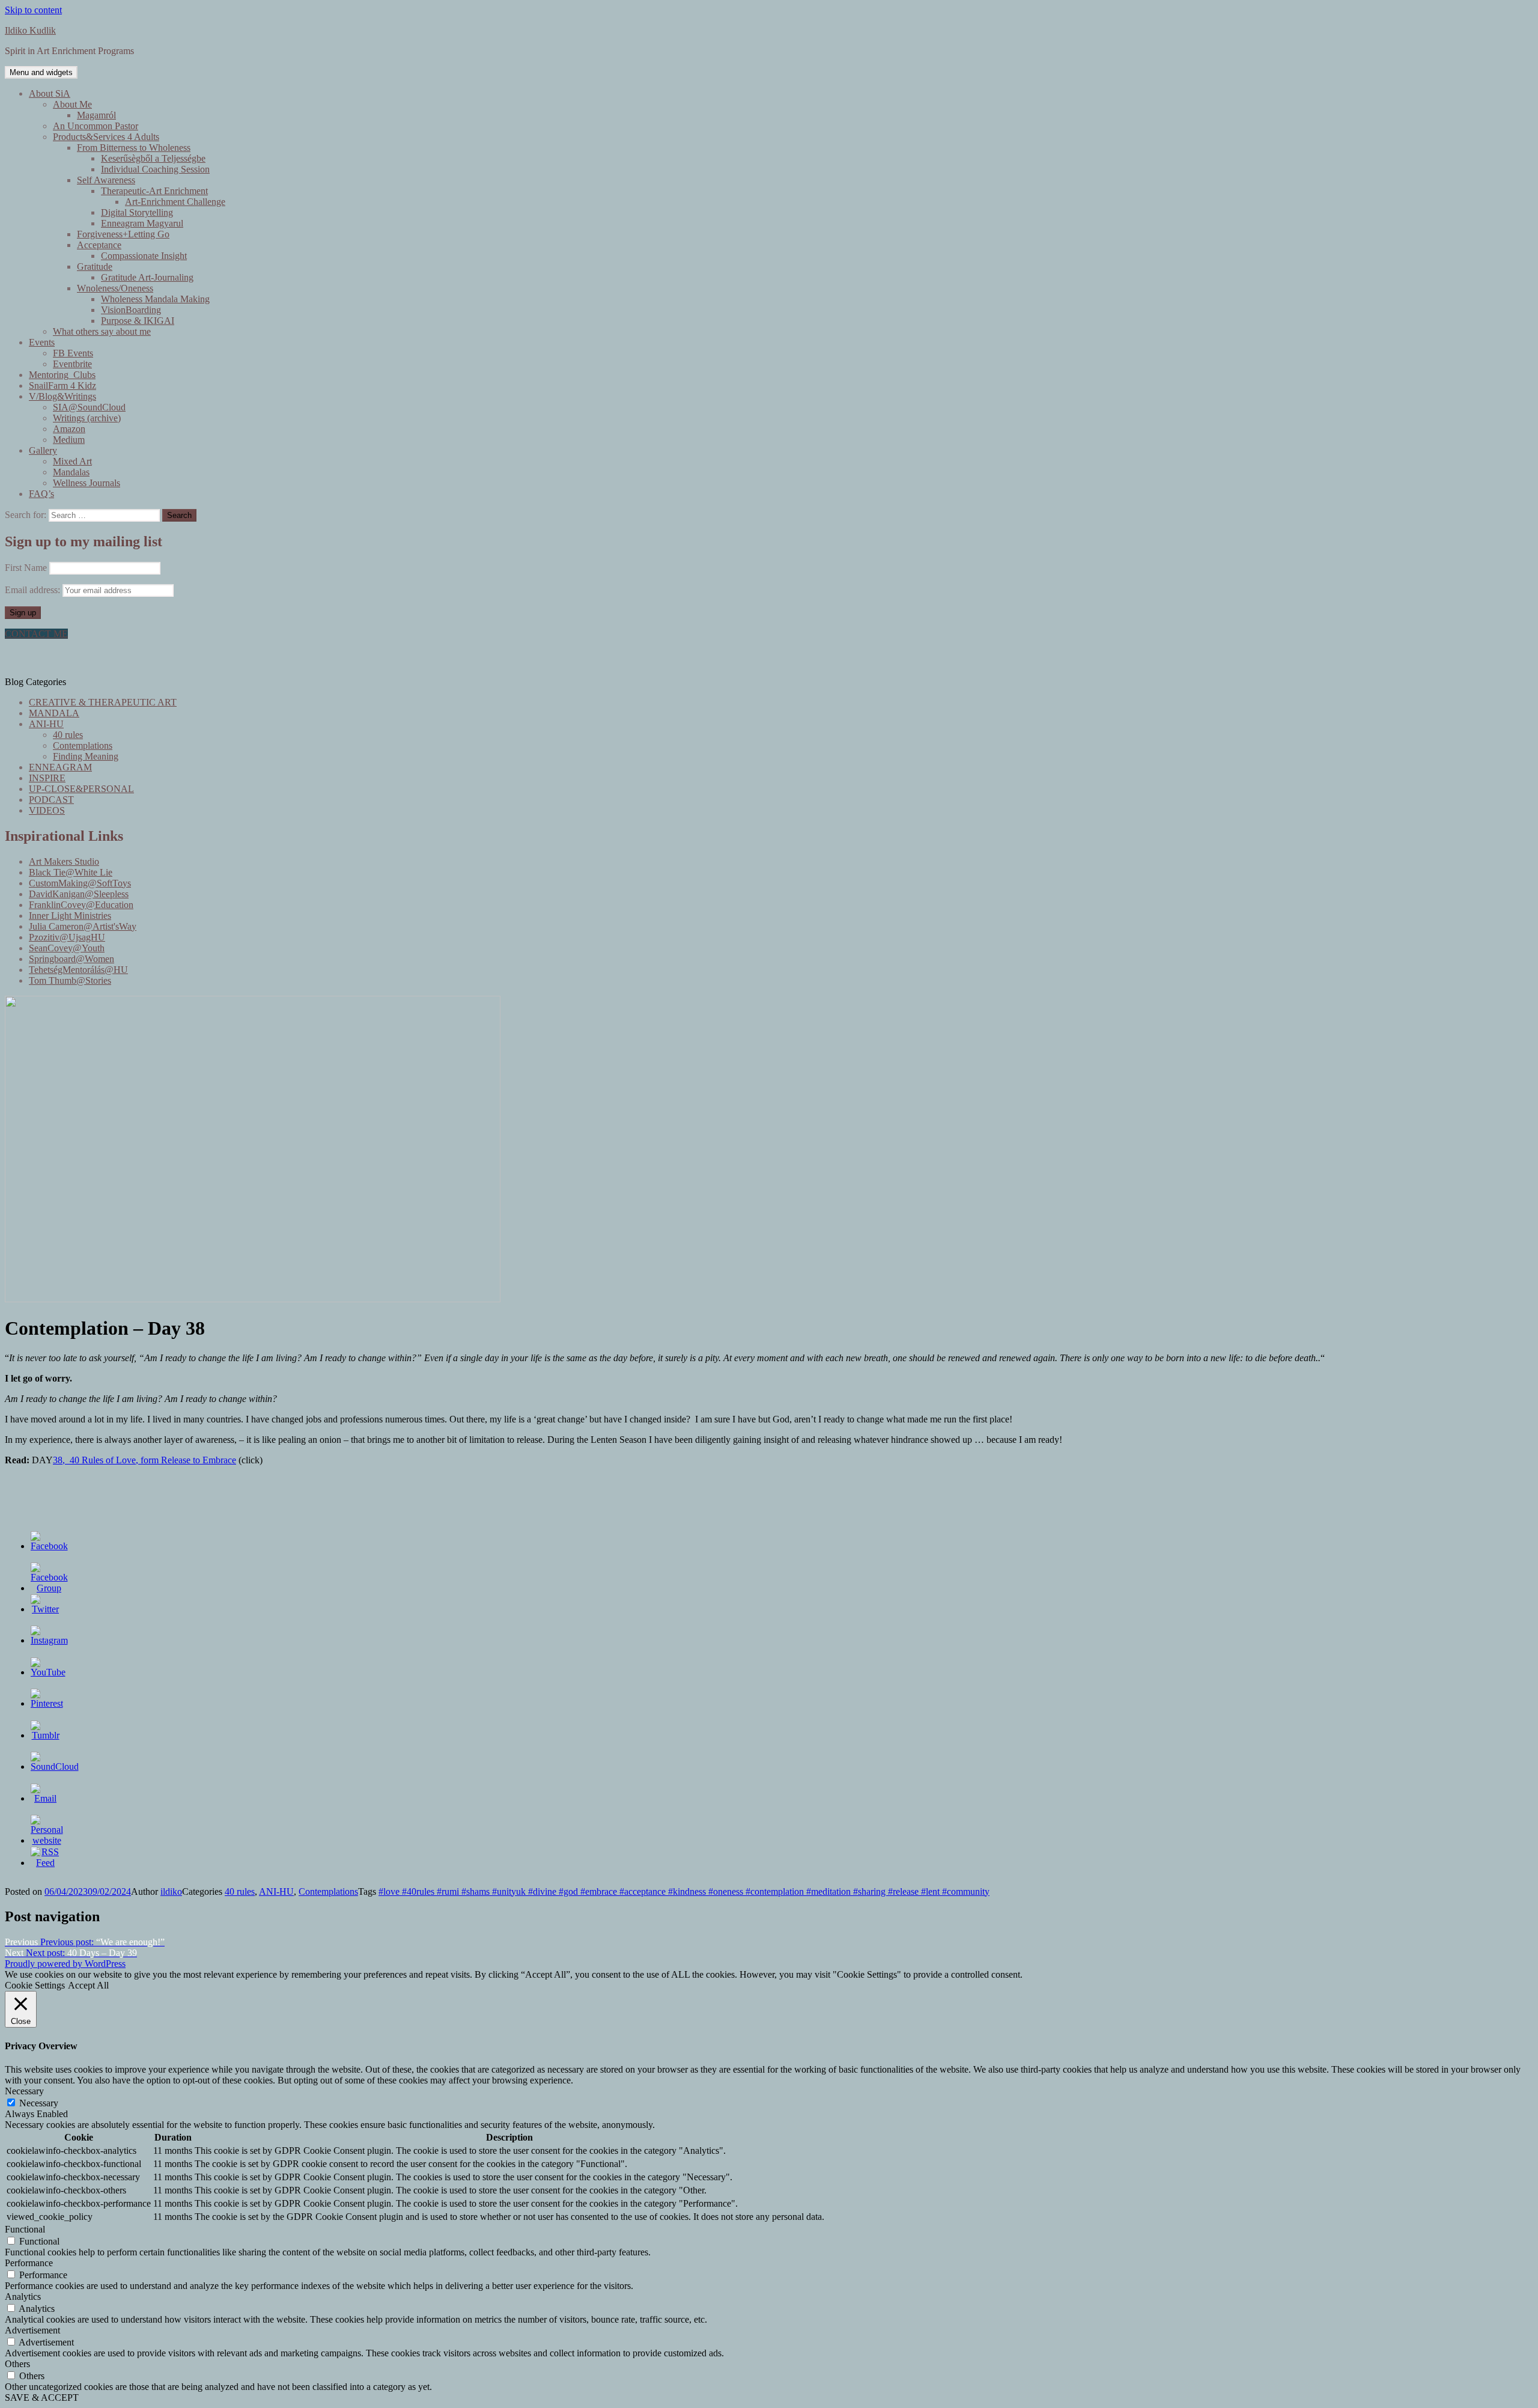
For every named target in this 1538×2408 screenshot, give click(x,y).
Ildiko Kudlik (30, 30)
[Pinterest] (47, 1703)
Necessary (39, 2103)
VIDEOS (47, 810)
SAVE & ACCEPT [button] (42, 2397)
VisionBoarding (131, 310)
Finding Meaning (86, 756)
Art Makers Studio (64, 861)
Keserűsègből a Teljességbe (153, 158)
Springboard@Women (71, 959)
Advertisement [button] (32, 2330)
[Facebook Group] (49, 1588)
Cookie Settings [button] (35, 1985)
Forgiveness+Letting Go (123, 234)
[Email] (46, 1798)
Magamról (96, 115)
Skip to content (33, 10)
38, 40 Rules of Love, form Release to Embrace (144, 1460)
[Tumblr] (46, 1735)
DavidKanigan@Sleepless (79, 894)
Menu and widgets (41, 72)
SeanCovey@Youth (67, 948)
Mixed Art (72, 461)
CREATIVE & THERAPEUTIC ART (103, 702)
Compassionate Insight (144, 256)
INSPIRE (47, 778)
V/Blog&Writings (62, 396)
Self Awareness (106, 180)
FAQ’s (41, 494)
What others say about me (102, 331)
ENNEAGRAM (60, 767)
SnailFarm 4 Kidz (62, 386)
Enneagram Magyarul (142, 223)
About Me (72, 104)
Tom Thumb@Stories (70, 980)
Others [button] (17, 2364)
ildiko (171, 1891)
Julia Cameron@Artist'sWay (83, 926)
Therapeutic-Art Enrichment (154, 191)
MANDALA (54, 713)
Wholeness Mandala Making (155, 299)
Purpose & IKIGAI (138, 321)
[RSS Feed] (46, 1863)
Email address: (34, 590)
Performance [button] (29, 2263)
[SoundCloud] (55, 1766)
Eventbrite (72, 364)
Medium (69, 440)
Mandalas (71, 472)
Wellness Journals (87, 483)
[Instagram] (49, 1640)
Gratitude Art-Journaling (147, 277)
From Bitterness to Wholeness (134, 148)
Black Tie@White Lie (71, 872)
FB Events (73, 353)
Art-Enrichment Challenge (175, 202)
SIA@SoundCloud (89, 407)
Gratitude (95, 267)
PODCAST (51, 800)
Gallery (43, 450)
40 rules (68, 735)
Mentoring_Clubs (62, 375)
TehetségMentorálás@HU (78, 970)
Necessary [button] (24, 2091)
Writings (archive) (87, 418)
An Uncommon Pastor (96, 126)
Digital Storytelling (137, 212)
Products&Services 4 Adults (106, 137)
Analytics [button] (23, 2297)
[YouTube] (48, 1672)
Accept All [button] (88, 1985)
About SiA (50, 93)
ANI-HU (46, 724)
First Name (26, 568)
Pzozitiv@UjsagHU (67, 937)
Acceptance (99, 245)
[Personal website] (47, 1840)
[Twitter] (46, 1609)
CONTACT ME (36, 634)
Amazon (69, 429)
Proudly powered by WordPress (65, 1964)
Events (42, 342)
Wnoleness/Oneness (115, 288)
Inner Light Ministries (70, 916)
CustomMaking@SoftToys (80, 883)
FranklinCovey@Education (81, 905)
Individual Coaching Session (155, 169)
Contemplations (83, 745)
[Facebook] (49, 1546)
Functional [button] (25, 2229)
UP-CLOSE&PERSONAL (81, 789)
